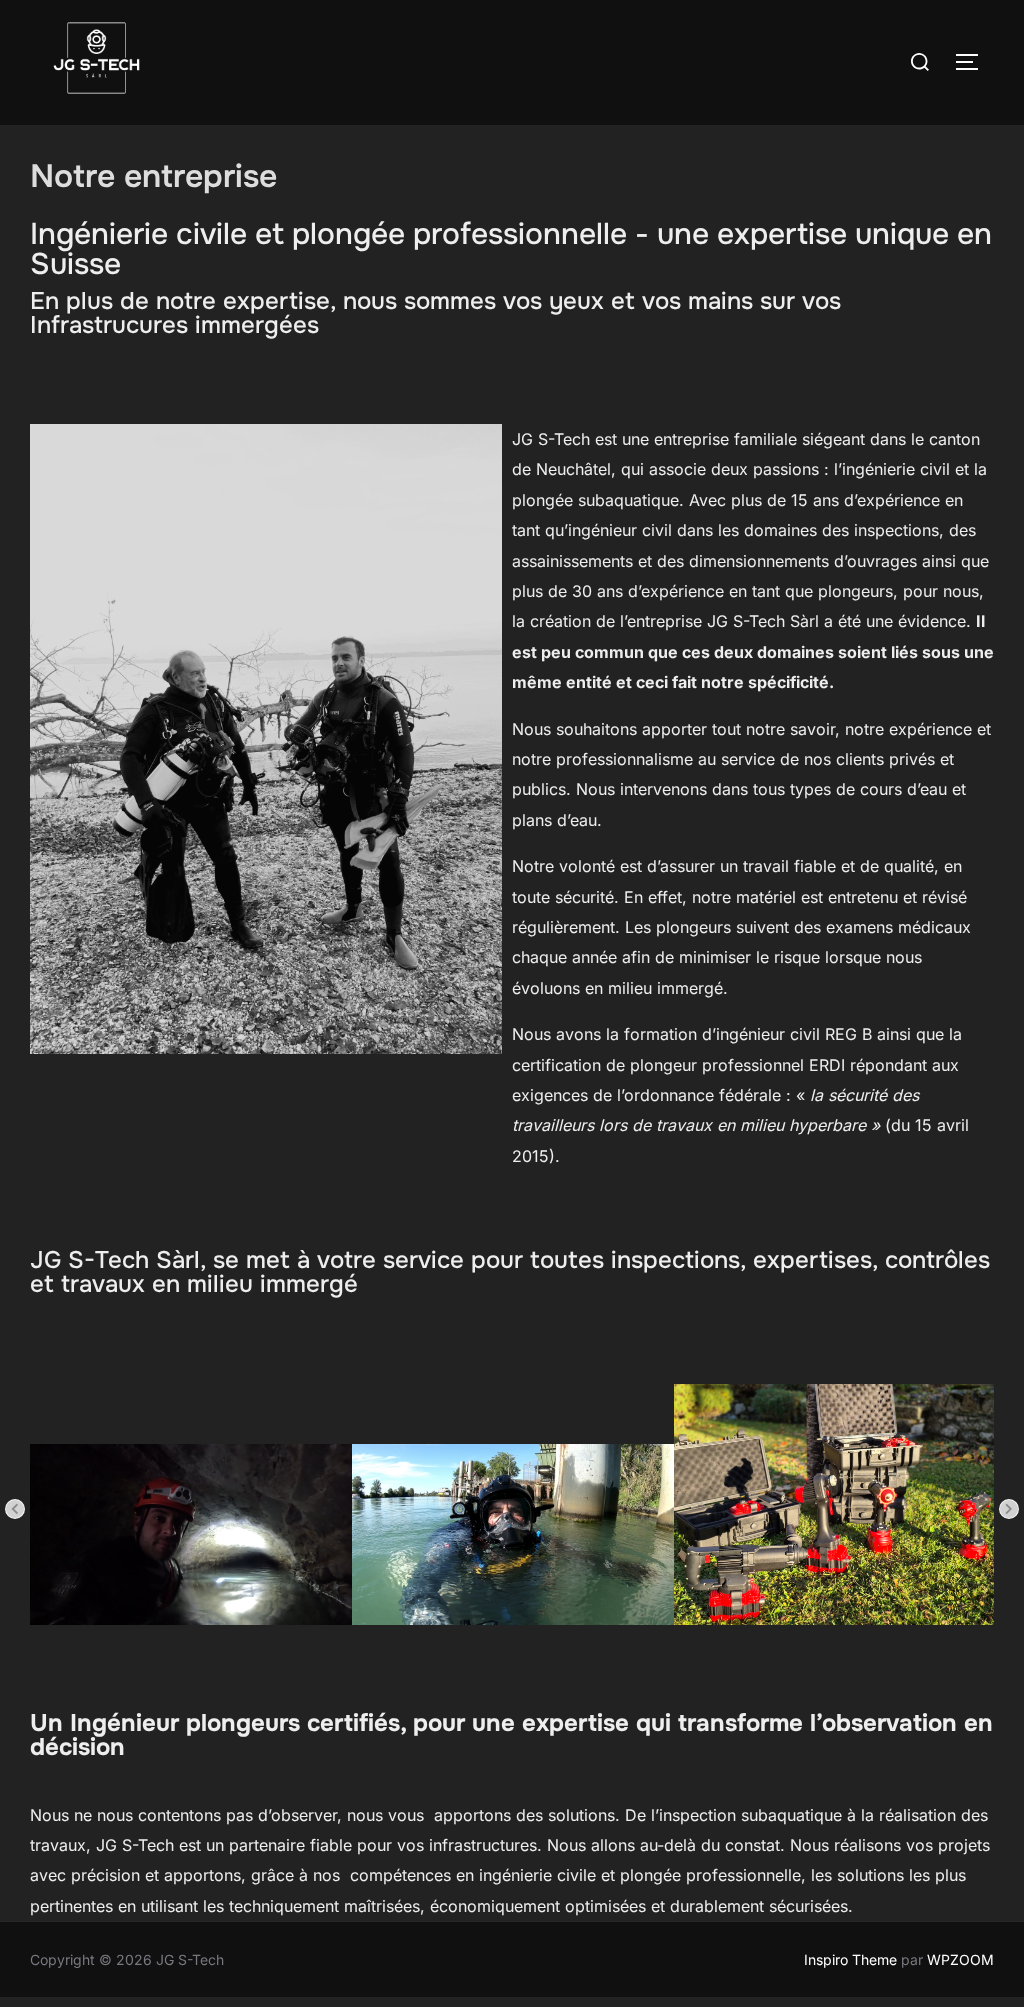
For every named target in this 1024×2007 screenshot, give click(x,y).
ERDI (827, 1065)
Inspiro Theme (850, 1959)
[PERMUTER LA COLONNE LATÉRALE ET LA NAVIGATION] (974, 62)
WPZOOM (960, 1959)
